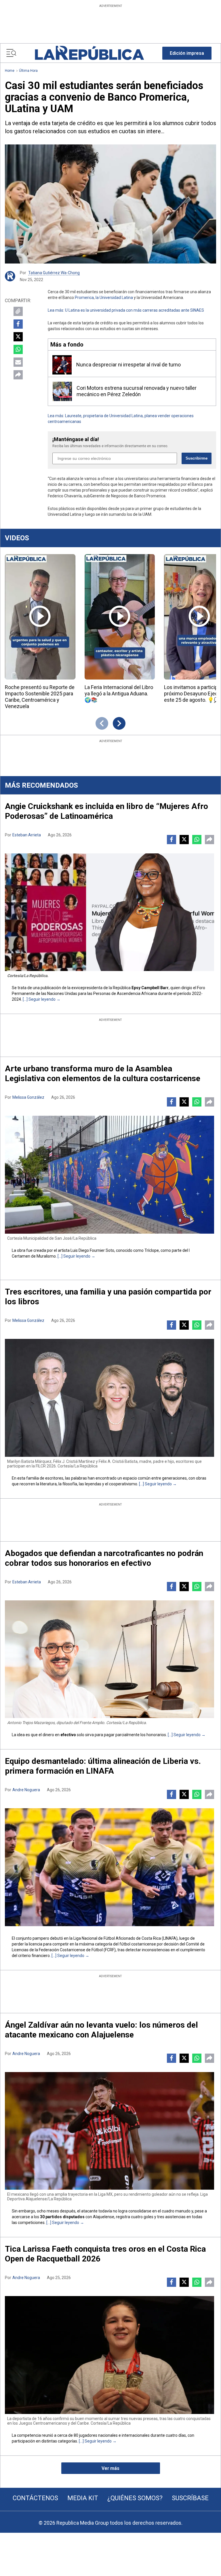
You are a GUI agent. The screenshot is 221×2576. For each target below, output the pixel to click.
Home (10, 71)
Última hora (28, 71)
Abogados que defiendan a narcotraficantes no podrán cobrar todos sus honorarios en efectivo (104, 1558)
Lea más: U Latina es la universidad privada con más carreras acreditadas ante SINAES (126, 310)
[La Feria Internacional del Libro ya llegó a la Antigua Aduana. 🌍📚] (120, 617)
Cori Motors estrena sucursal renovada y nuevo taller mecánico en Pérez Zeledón (137, 391)
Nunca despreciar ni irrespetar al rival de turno (128, 365)
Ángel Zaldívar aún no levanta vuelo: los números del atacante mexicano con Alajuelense (101, 2030)
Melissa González (28, 1097)
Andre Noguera (26, 1790)
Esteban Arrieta (27, 835)
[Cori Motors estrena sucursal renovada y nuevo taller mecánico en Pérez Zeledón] (62, 391)
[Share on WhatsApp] (18, 349)
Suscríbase (190, 2498)
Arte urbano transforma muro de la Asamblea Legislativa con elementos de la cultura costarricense (103, 1074)
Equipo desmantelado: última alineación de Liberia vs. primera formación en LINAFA (103, 1766)
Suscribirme (197, 458)
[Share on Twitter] (18, 337)
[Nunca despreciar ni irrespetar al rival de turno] (62, 365)
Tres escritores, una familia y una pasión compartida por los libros (108, 1297)
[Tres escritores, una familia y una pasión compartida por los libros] (109, 1398)
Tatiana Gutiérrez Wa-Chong (54, 273)
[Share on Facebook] (18, 324)
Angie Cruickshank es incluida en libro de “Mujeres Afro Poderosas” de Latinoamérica (106, 811)
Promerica (84, 298)
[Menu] (11, 53)
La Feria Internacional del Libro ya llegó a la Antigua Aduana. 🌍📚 (119, 694)
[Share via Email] (18, 362)
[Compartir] (18, 375)
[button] (187, 53)
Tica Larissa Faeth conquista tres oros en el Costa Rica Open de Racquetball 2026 (105, 2254)
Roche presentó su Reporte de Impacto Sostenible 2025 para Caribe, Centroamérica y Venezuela (40, 697)
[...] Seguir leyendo (39, 999)
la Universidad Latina (114, 298)
